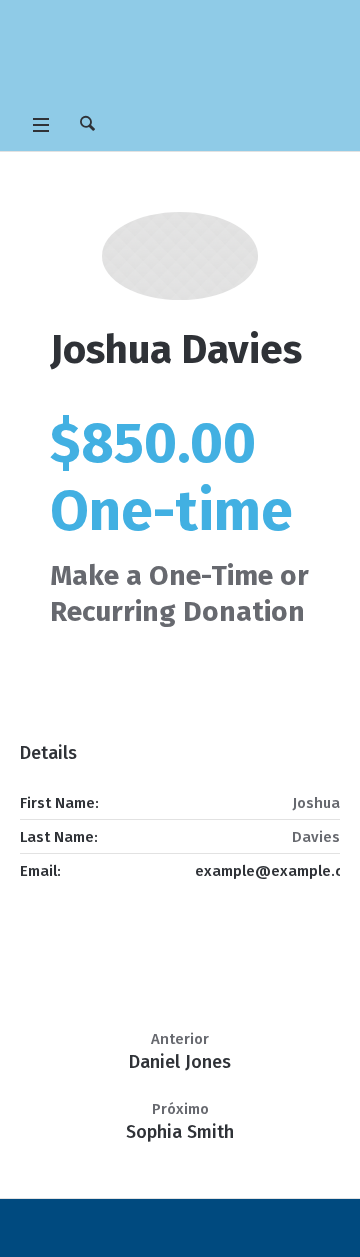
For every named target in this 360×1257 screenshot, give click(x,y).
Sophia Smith (180, 1132)
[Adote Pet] (180, 54)
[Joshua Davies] (180, 256)
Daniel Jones (180, 1062)
